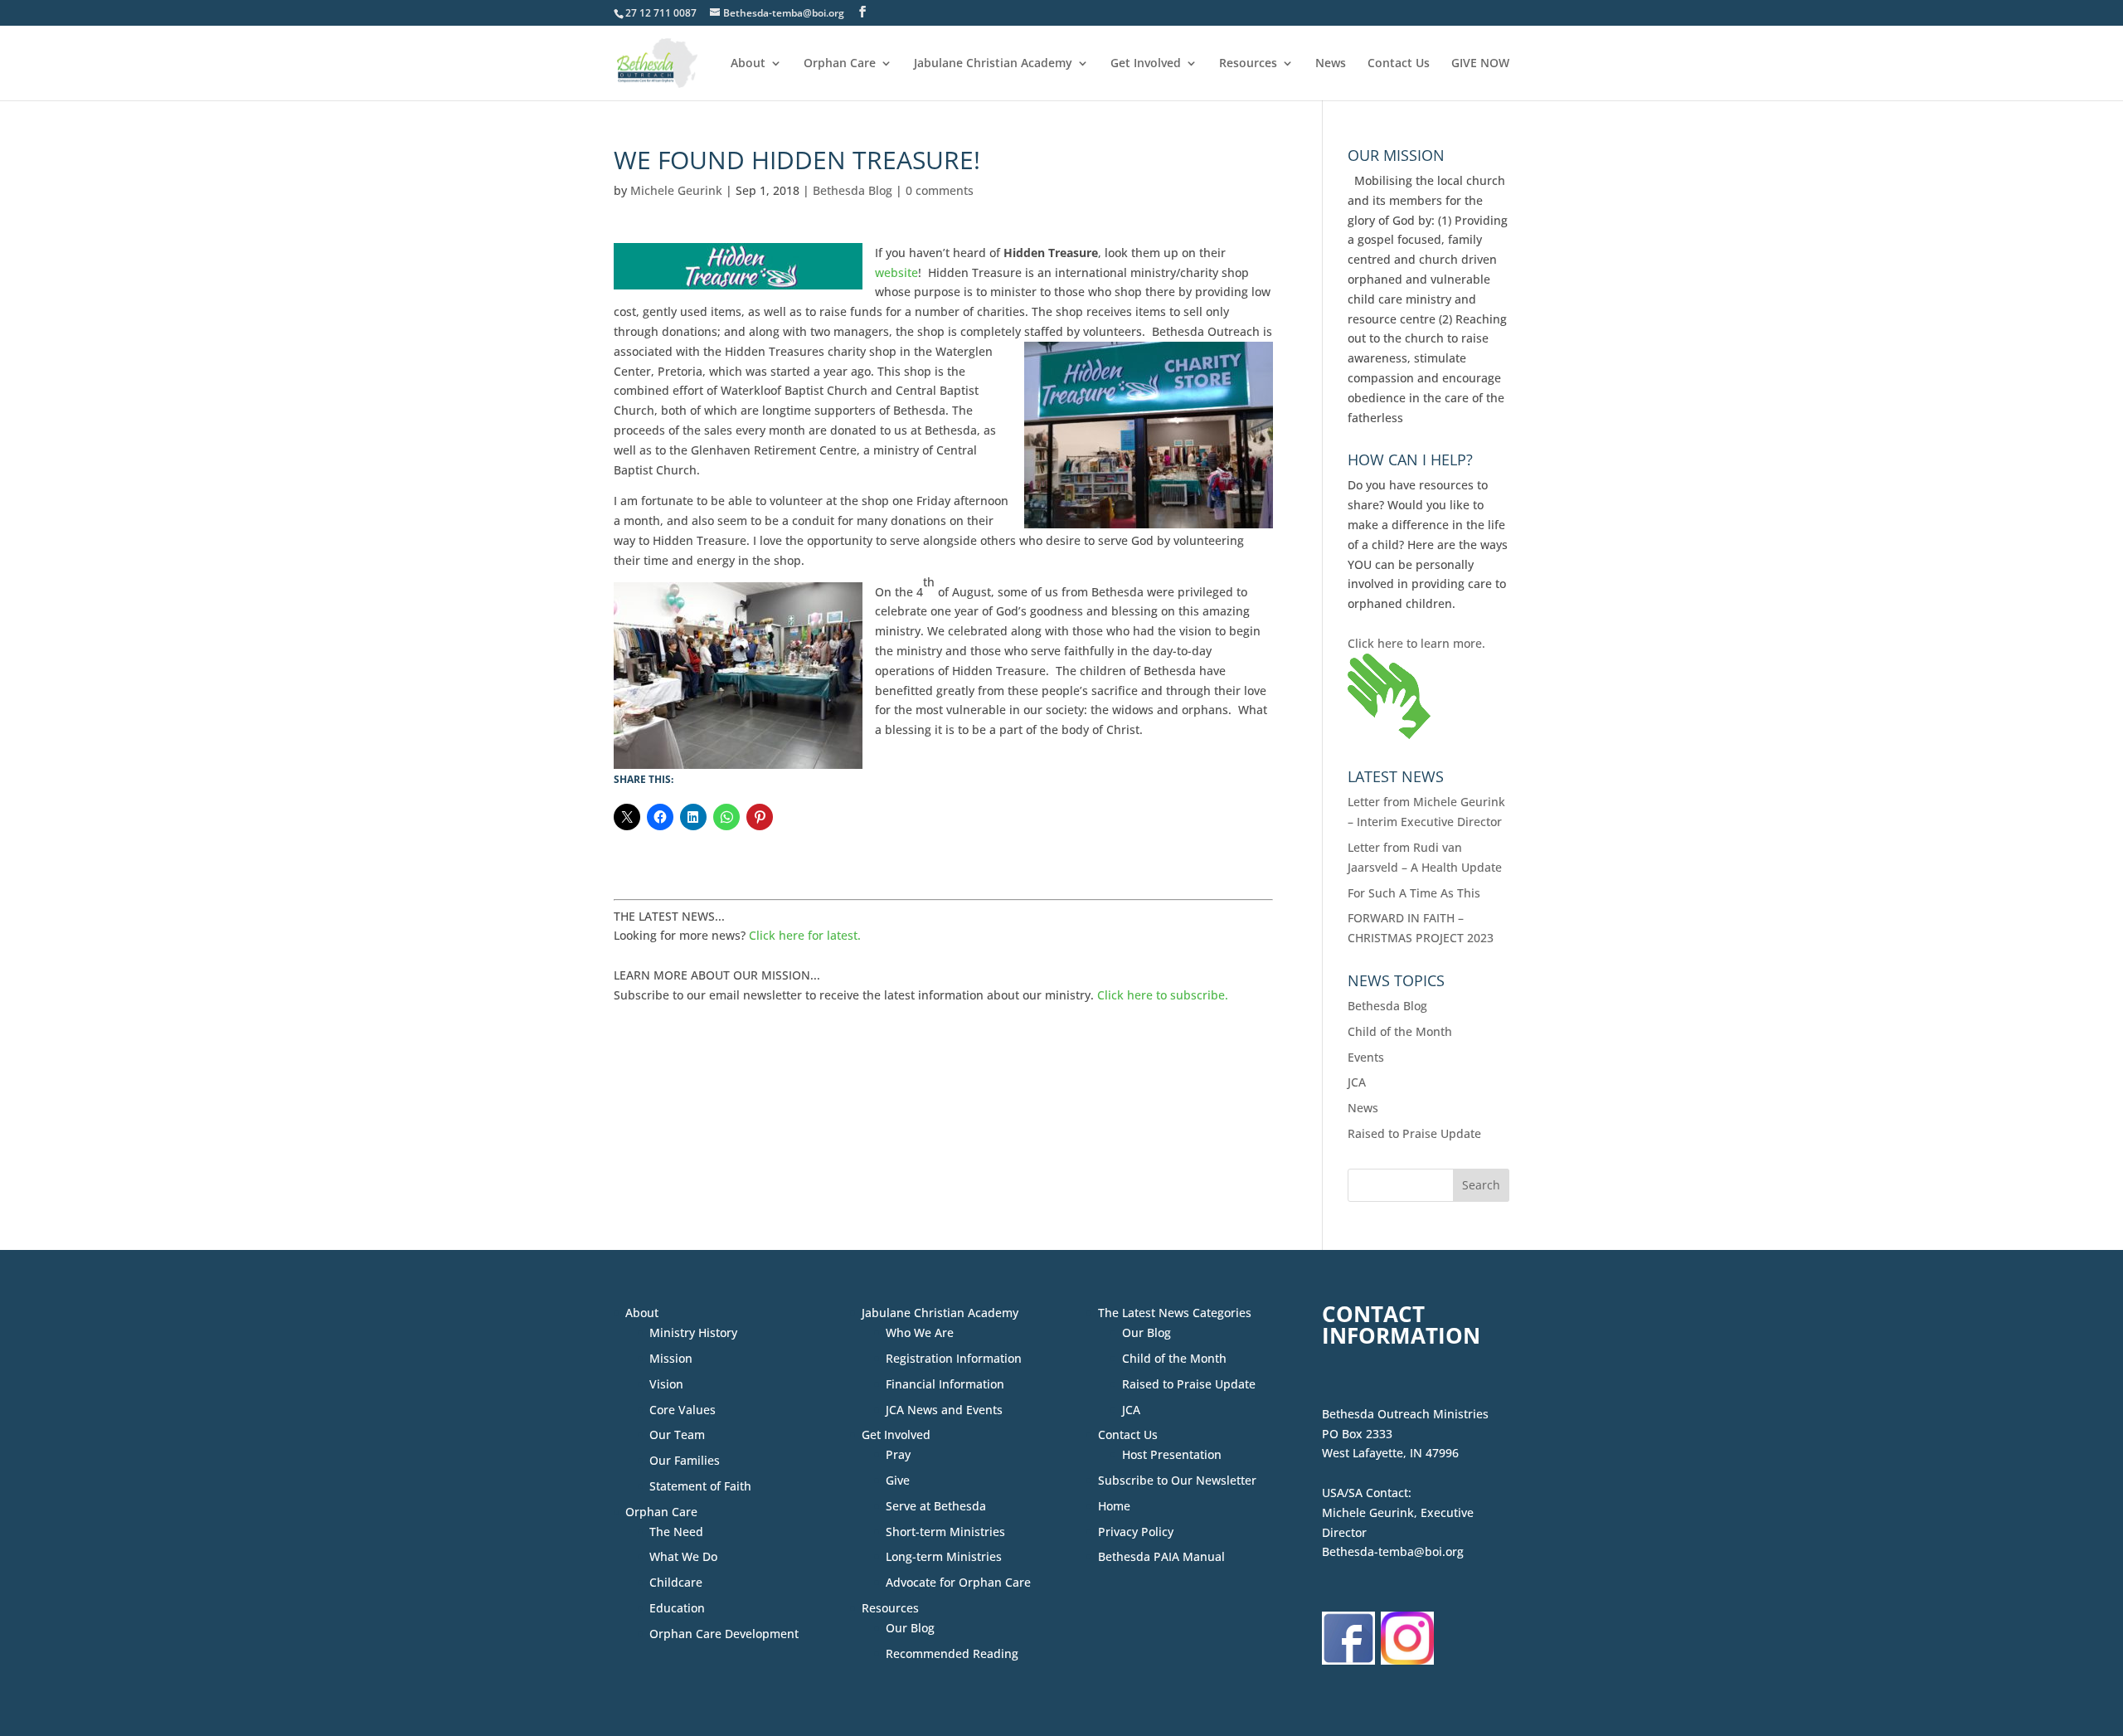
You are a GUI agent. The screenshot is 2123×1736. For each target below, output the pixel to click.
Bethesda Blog (853, 190)
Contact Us (1399, 64)
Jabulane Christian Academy (993, 64)
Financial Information (945, 1384)
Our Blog (910, 1628)
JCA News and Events (944, 1410)
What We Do (683, 1556)
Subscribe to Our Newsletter (1177, 1480)
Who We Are (920, 1332)
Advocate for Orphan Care (958, 1582)
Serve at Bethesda (936, 1506)
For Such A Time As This (1414, 893)
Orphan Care (840, 64)
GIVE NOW (1480, 64)
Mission (671, 1358)
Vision (666, 1384)
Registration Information (954, 1358)
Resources (1248, 64)
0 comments (940, 190)
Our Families (685, 1460)
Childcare (676, 1582)
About (748, 64)
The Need (676, 1532)
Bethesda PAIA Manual (1161, 1556)
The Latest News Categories (1175, 1313)
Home (1114, 1506)
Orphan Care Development (724, 1634)
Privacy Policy (1136, 1532)
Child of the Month (1400, 1031)
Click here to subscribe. (1163, 995)
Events (1366, 1057)
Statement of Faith (700, 1486)
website (896, 272)
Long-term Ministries (944, 1556)
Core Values (683, 1410)
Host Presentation (1172, 1454)
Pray (898, 1454)
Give (898, 1480)
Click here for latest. (805, 935)
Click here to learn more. (1416, 643)
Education (677, 1608)
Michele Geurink (676, 190)
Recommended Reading (952, 1653)
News (1331, 64)
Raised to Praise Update (1414, 1133)
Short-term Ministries (945, 1532)
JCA (1357, 1082)
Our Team (677, 1435)
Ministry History (693, 1332)
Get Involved (1146, 64)
